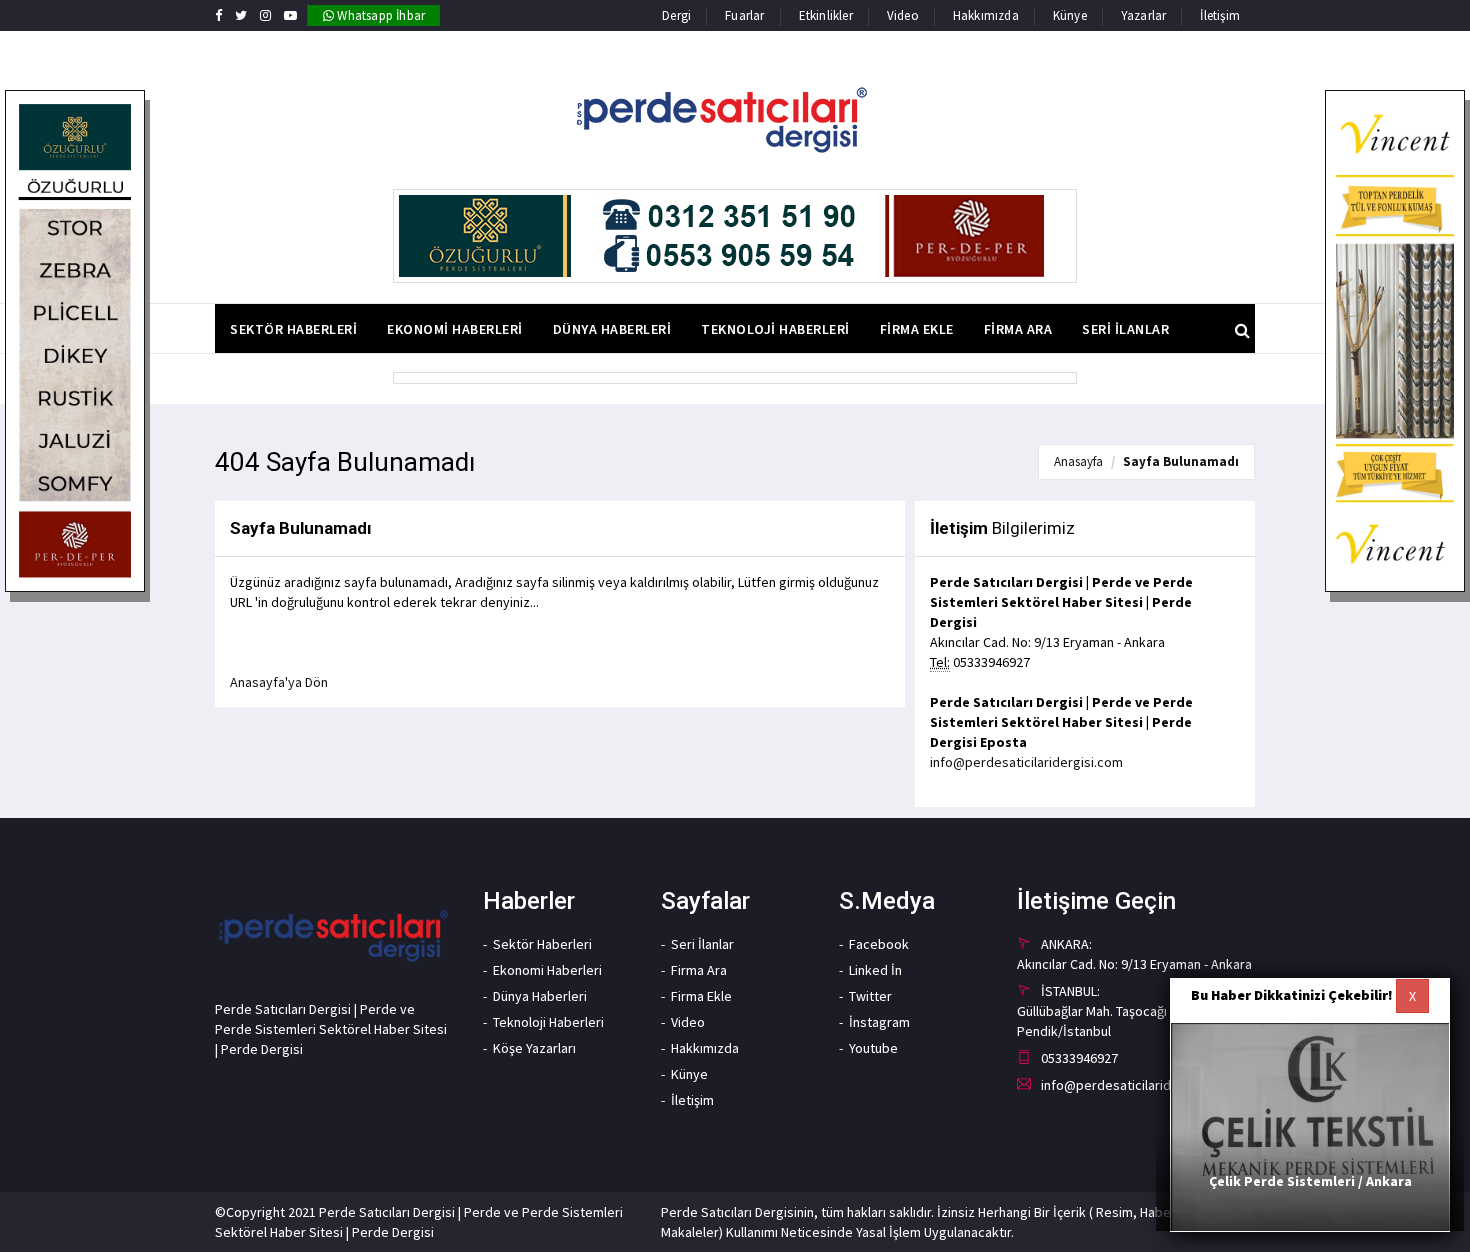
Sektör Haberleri (542, 944)
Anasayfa (1078, 461)
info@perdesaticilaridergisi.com (1026, 762)
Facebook (879, 944)
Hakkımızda (986, 15)
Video (903, 15)
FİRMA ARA (1018, 329)
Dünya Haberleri (540, 996)
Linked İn (875, 970)
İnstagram (879, 1022)
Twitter (870, 996)
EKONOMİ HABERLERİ (455, 329)
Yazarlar (1144, 15)
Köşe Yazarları (534, 1048)
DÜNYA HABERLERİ (612, 329)
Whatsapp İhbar (379, 15)
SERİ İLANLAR (1125, 329)
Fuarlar (744, 15)
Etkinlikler (826, 15)
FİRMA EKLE (917, 329)
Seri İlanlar (702, 944)
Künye (1070, 15)
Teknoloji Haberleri (548, 1022)
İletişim (1220, 15)
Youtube (873, 1048)
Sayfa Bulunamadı (1181, 461)
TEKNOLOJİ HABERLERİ (775, 329)
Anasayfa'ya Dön (279, 682)
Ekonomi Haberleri (547, 970)
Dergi (676, 15)
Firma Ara (699, 970)
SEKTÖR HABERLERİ (293, 329)
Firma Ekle (701, 996)
